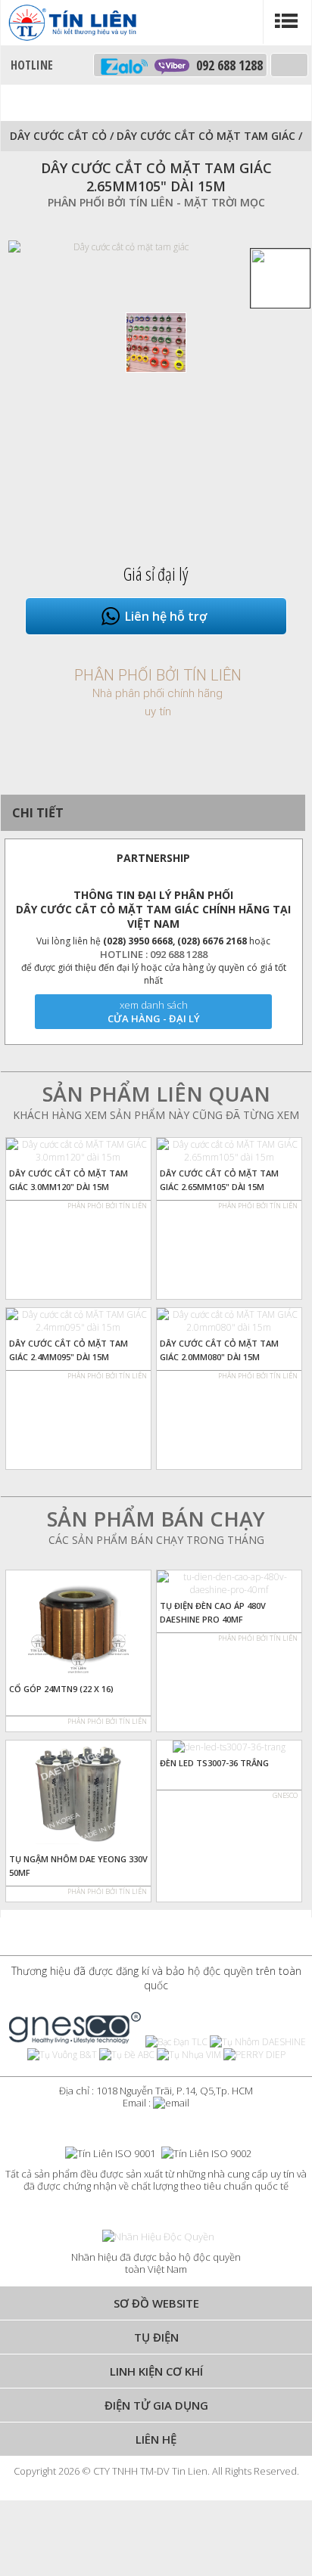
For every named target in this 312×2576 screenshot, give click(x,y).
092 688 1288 (226, 65)
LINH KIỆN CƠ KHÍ (156, 2371)
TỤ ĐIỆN (156, 2337)
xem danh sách (154, 1005)
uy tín (158, 711)
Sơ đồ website (156, 2303)
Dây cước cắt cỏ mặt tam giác (207, 136)
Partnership (153, 858)
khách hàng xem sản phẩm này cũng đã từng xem (156, 1115)
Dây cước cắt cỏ (58, 136)
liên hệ (156, 2439)
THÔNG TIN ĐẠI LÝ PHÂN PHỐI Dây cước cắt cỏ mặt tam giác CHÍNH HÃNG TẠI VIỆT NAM (153, 909)
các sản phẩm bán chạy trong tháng (156, 1540)
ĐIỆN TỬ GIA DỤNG (156, 2405)
